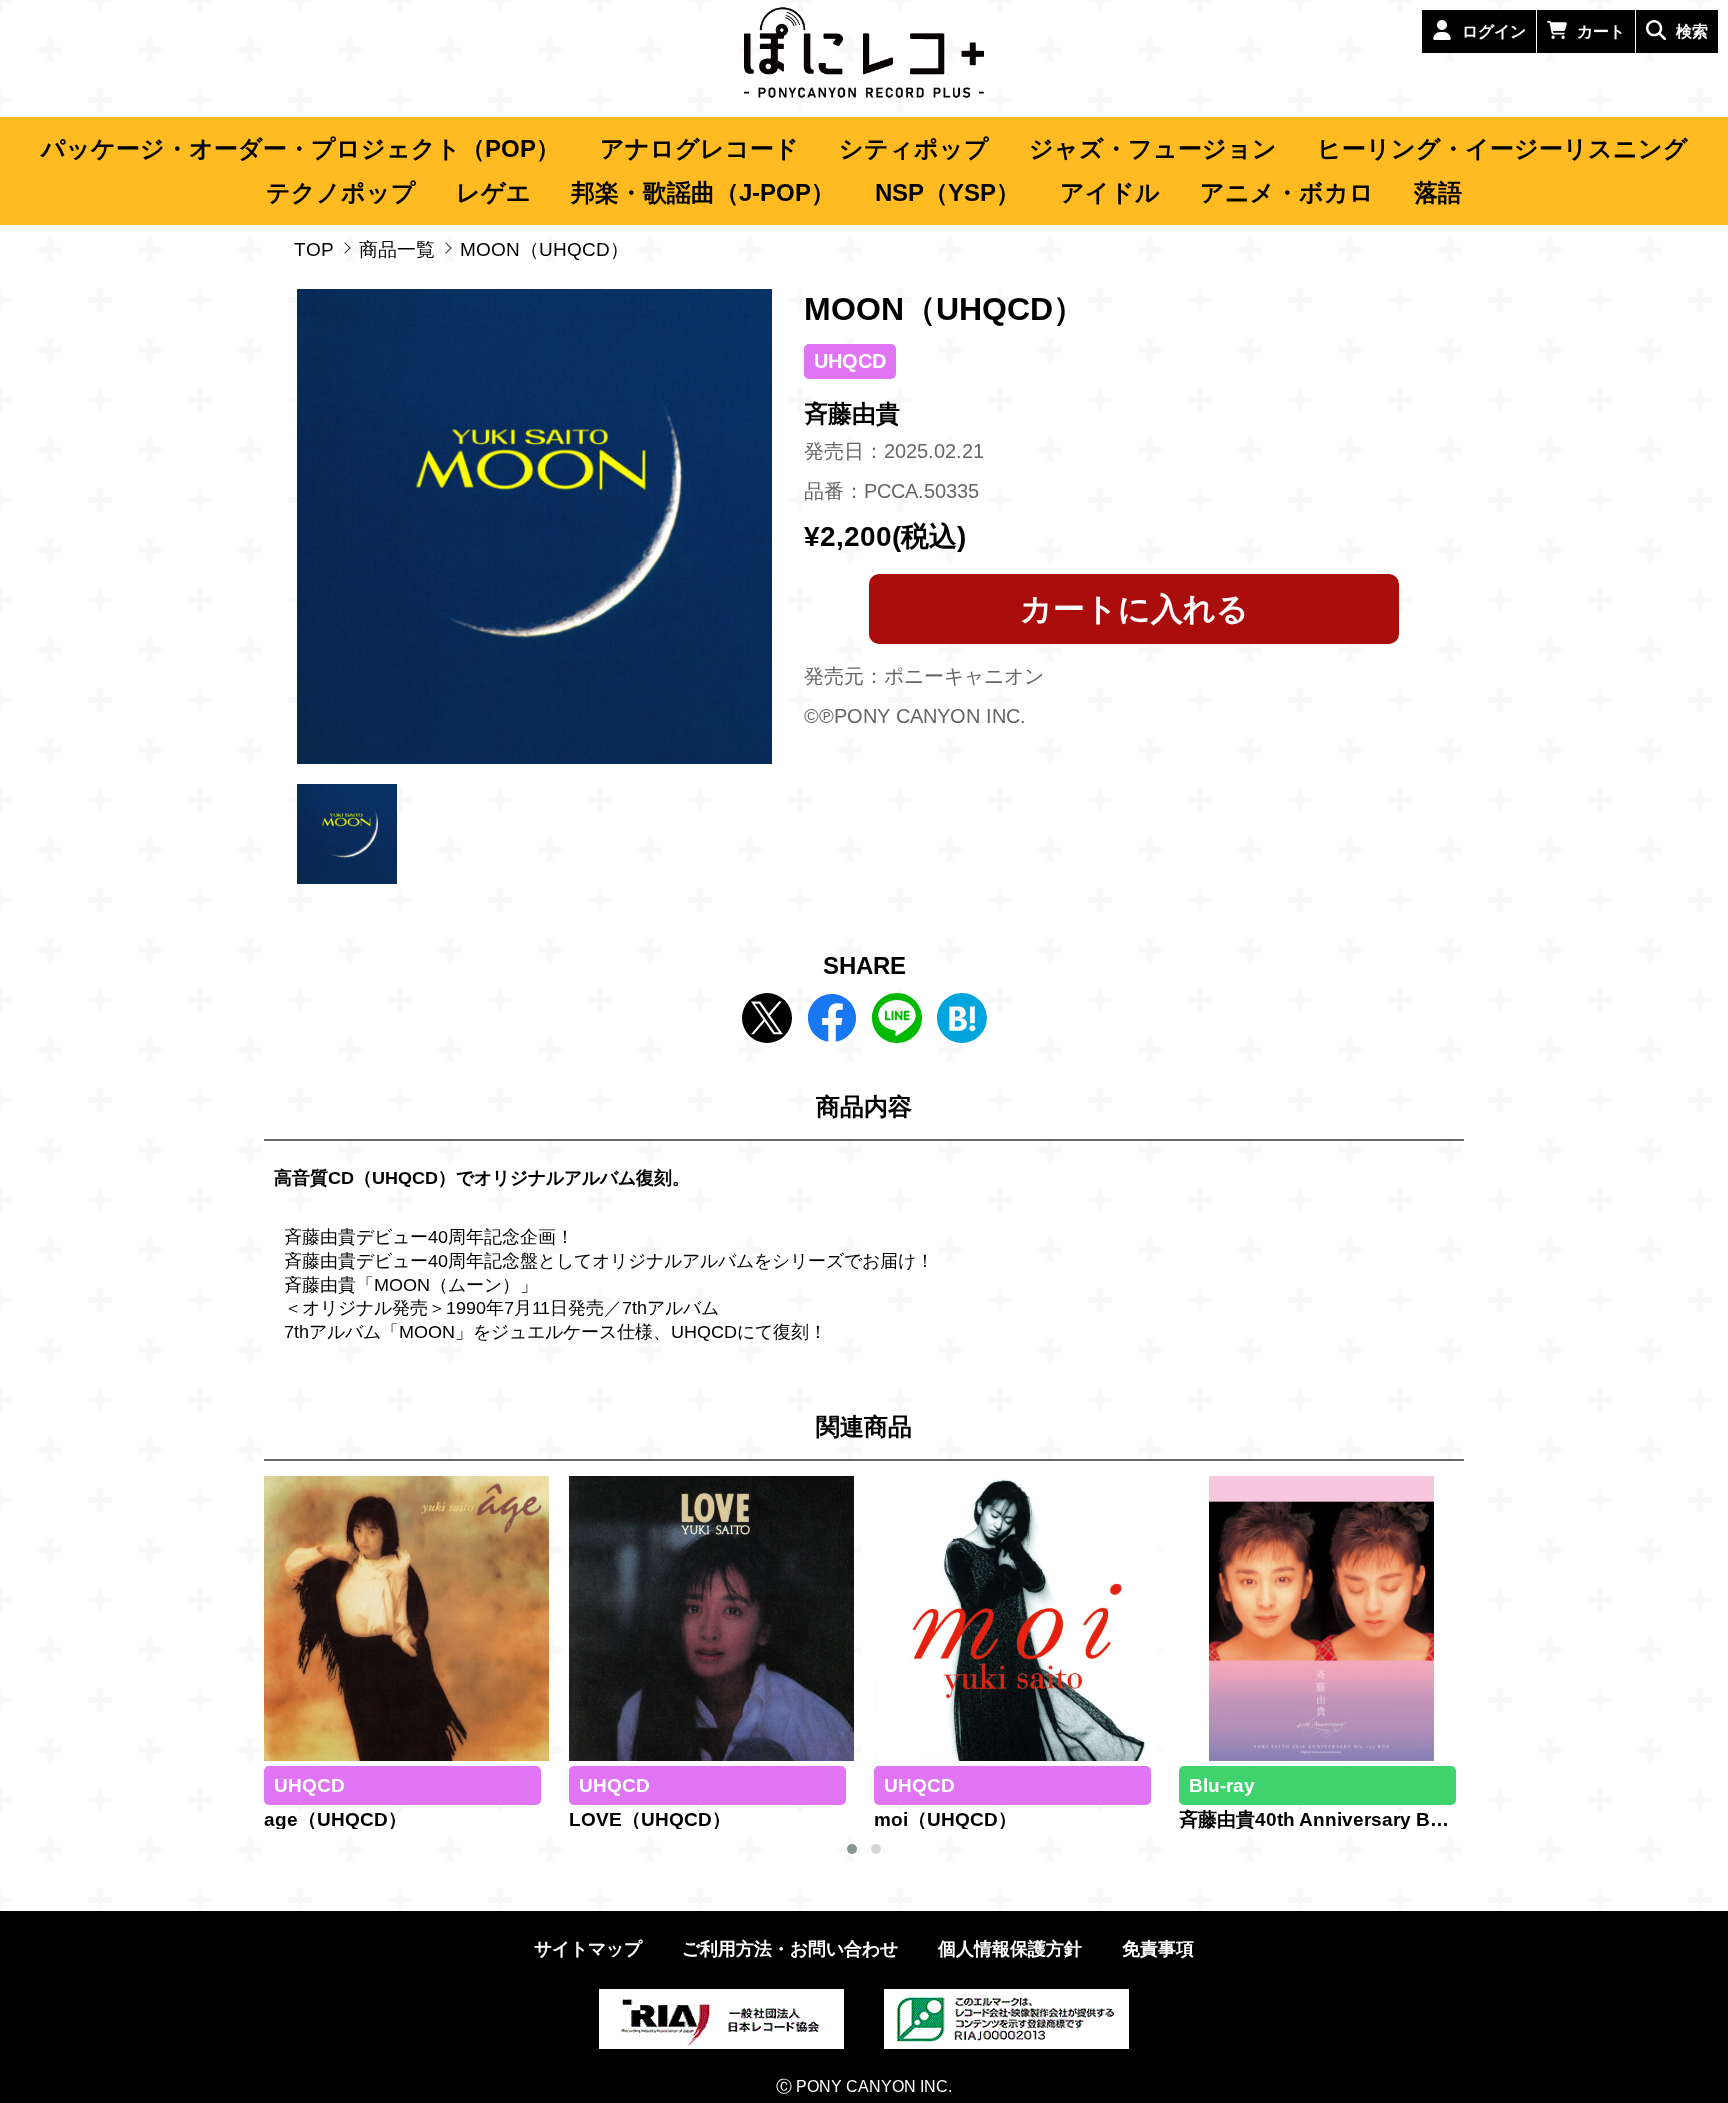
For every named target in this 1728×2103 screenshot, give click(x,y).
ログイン (1494, 31)
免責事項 (1158, 1949)
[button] (852, 1849)
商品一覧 (397, 249)
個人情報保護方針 (1010, 1949)
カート (1601, 31)
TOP (314, 249)
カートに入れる (1134, 609)
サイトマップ (588, 1949)
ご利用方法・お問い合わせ (790, 1949)
